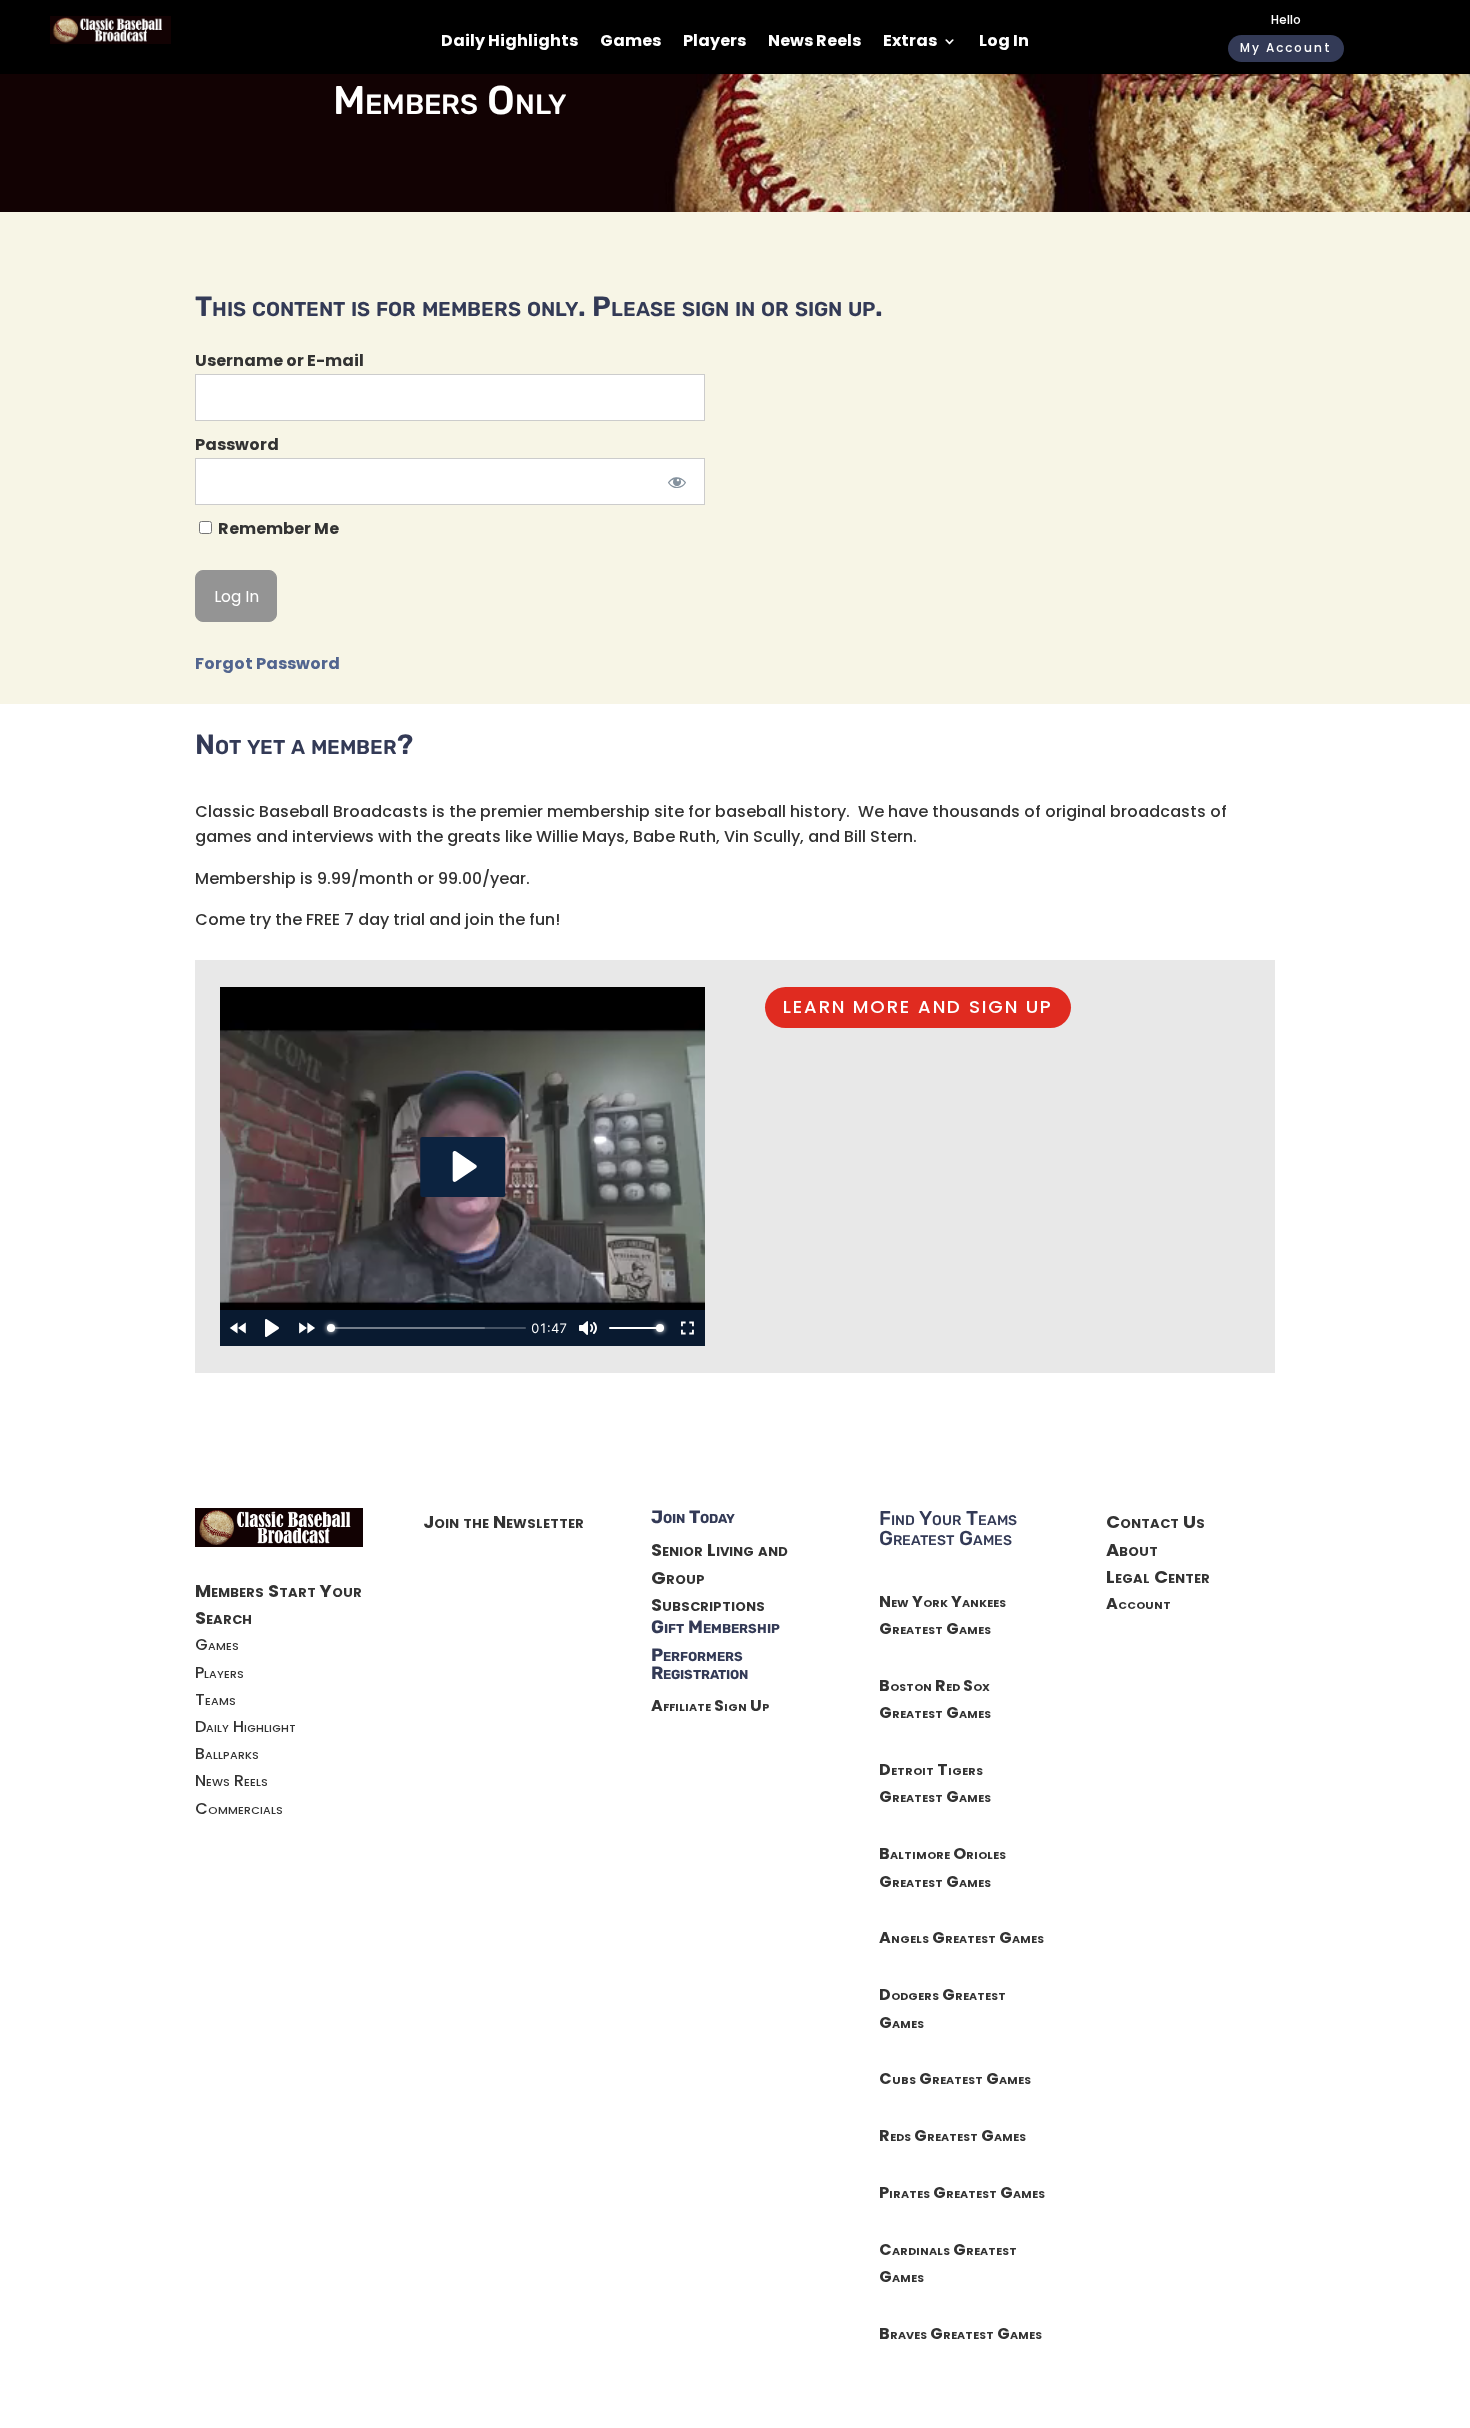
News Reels (814, 43)
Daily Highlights (509, 43)
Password (237, 444)
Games (630, 43)
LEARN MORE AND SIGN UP (918, 1006)
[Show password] (676, 481)
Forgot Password (267, 663)
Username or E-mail (279, 360)
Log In (1004, 43)
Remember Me (277, 528)
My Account (1286, 47)
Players (714, 43)
